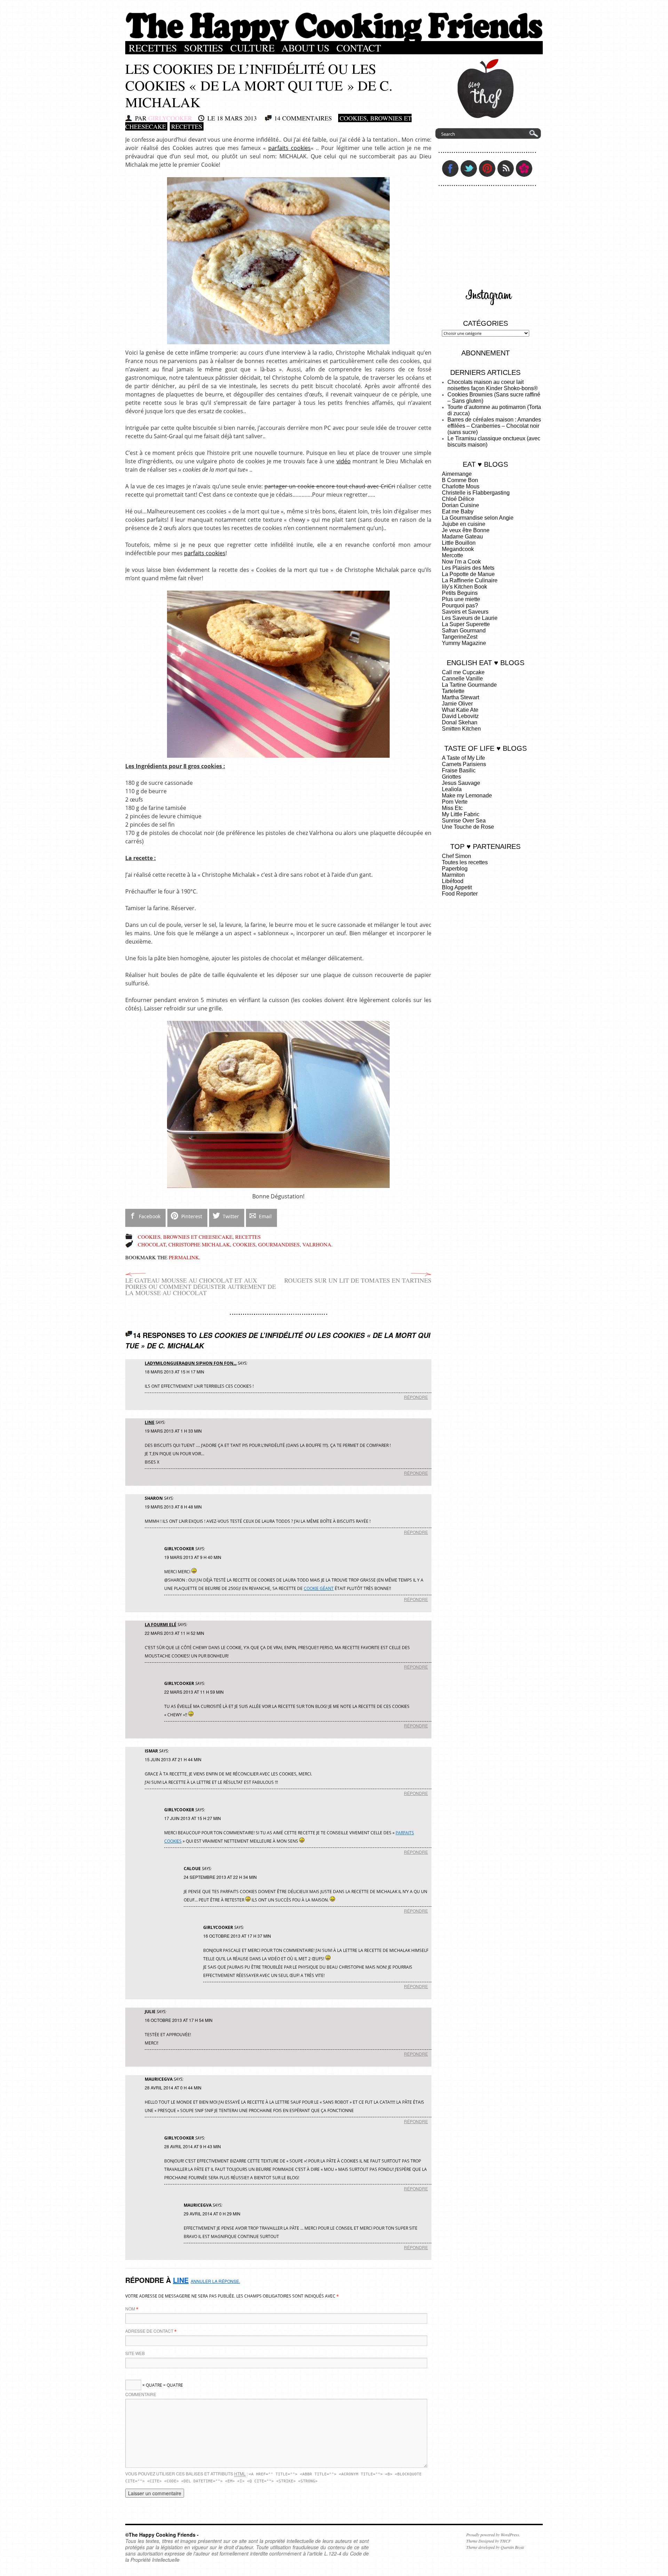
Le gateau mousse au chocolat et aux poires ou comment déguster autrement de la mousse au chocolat (201, 1286)
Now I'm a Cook (461, 562)
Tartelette (453, 691)
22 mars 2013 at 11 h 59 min (194, 1692)
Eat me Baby (458, 511)
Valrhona (317, 1244)
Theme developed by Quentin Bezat (495, 2547)
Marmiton (453, 875)
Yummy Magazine (464, 643)
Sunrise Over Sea (464, 821)
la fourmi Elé (161, 1625)
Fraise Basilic (459, 770)
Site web (135, 2353)
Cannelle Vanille (462, 679)
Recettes (153, 48)
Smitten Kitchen (461, 729)
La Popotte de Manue (468, 574)
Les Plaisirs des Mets (468, 568)
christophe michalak (199, 1244)
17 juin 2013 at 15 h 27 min (193, 1818)
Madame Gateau (462, 537)
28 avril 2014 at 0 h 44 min (173, 2087)
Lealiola (452, 789)
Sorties (204, 48)
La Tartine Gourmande (469, 685)
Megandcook (458, 549)
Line (150, 1422)
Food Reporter (460, 894)
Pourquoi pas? (460, 605)
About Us (305, 48)
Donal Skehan (460, 722)
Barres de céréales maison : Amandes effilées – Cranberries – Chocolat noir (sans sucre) (494, 426)
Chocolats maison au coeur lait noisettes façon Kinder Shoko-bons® (493, 385)
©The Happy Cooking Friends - (162, 2535)
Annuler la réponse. (215, 2281)
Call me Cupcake (463, 672)
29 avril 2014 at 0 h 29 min (212, 2213)
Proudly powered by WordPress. (493, 2535)
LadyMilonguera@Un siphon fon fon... (191, 1363)
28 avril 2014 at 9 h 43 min (193, 2146)
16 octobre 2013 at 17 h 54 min (179, 2020)
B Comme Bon (460, 480)
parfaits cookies (289, 148)
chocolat (152, 1244)
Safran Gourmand (464, 631)
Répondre (416, 1397)
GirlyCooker (170, 118)
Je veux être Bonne (466, 530)
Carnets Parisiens (464, 764)
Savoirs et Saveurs (465, 612)
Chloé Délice (458, 499)
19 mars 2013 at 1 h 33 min (173, 1431)
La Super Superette (466, 624)
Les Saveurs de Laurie (470, 618)
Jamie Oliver (457, 704)
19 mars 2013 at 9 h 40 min (193, 1557)
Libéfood (453, 881)
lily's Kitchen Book (464, 587)
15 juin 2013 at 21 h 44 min (173, 1759)
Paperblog (455, 869)
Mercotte (452, 555)
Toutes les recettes (465, 862)
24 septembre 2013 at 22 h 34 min (220, 1877)
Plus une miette (461, 599)
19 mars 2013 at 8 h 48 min (173, 1507)
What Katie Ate (460, 710)
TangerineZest (460, 637)
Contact (359, 48)
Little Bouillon (459, 543)
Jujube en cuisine (464, 524)
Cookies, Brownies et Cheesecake (185, 1237)
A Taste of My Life (463, 758)
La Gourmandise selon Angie (478, 518)
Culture (252, 48)
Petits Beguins (460, 593)
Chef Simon (456, 856)
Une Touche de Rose (468, 827)
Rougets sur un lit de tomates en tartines (358, 1280)
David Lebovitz (460, 716)
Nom (130, 2309)
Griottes (451, 777)
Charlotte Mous (461, 486)
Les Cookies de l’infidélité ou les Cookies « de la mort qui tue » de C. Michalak (259, 85)
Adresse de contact (149, 2331)
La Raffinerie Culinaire (470, 580)
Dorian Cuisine (460, 505)
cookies (244, 1244)
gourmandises (279, 1244)
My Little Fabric (461, 814)
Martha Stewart (460, 697)
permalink (184, 1257)
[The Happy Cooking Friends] (334, 39)
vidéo (344, 461)
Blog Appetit (457, 887)
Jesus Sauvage (461, 783)
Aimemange (457, 474)
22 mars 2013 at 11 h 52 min (174, 1633)
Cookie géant (319, 1588)
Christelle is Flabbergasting (476, 493)
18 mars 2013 (237, 118)
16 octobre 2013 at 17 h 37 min (237, 1936)
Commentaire (141, 2394)
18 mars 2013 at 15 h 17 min (174, 1372)
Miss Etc (452, 808)
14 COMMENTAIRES (303, 118)
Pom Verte (455, 802)
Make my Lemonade (467, 795)
